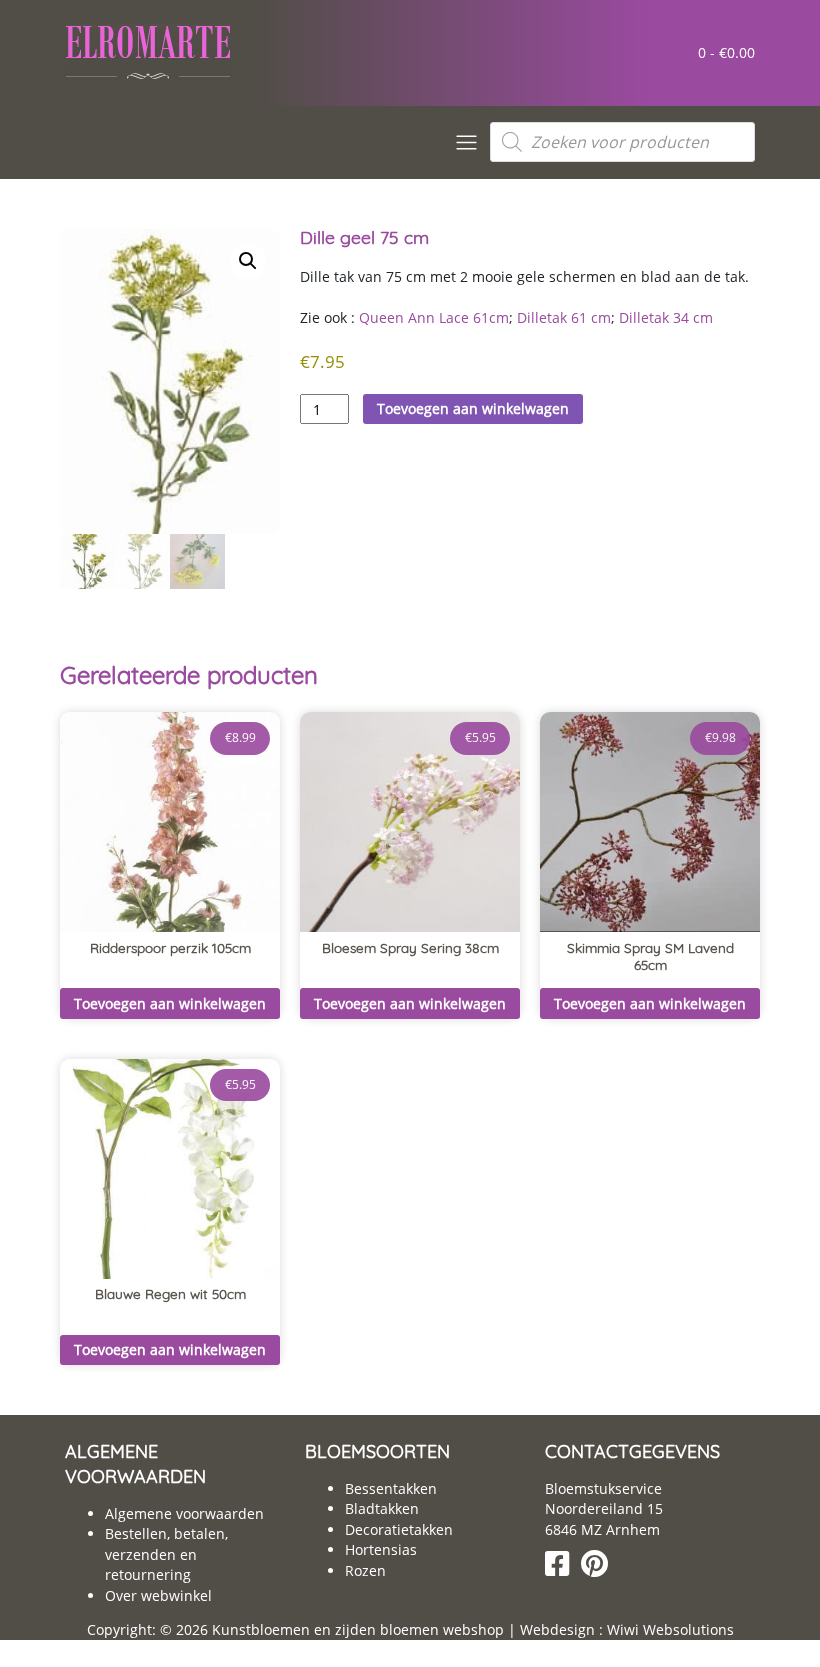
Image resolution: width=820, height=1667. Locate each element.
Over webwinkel (158, 1595)
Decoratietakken (399, 1529)
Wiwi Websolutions (668, 1629)
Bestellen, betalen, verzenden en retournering (166, 1554)
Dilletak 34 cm (666, 317)
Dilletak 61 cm (564, 317)
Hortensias (381, 1549)
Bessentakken (391, 1488)
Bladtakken (382, 1508)
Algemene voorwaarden (184, 1513)
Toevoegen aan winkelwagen (473, 408)
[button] (248, 261)
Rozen (365, 1570)
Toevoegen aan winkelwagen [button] (170, 1003)
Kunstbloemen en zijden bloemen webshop (358, 1629)
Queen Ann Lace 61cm (434, 317)
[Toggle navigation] (467, 142)
